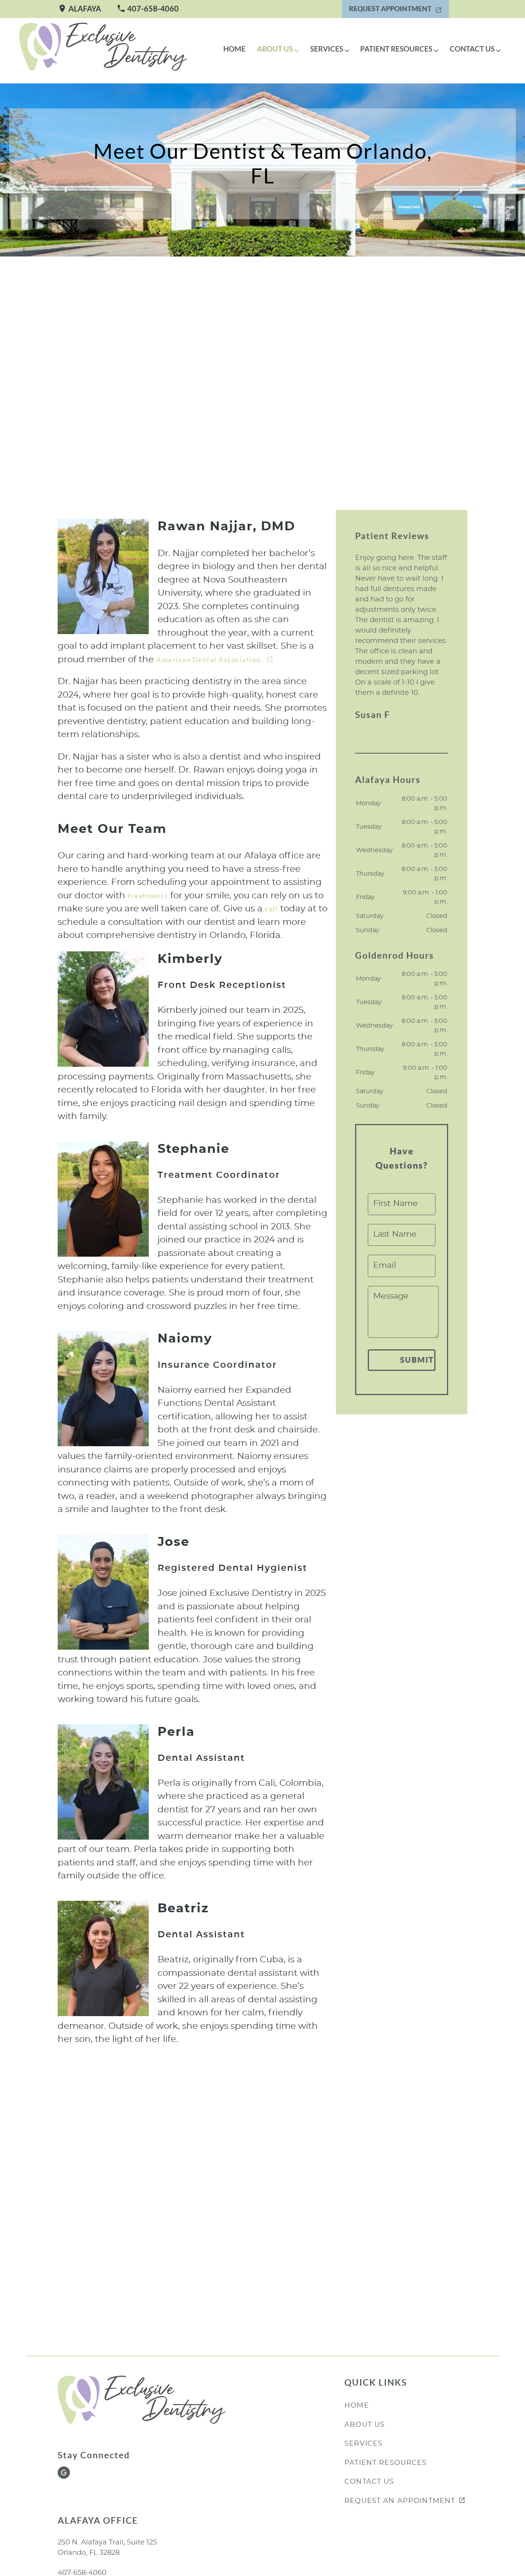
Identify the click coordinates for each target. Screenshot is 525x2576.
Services (327, 49)
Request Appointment (390, 9)
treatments (148, 896)
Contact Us (472, 49)
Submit (417, 1360)
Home (234, 49)
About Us (275, 49)
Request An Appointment (400, 2501)
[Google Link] (64, 2473)
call (271, 909)
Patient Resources (396, 49)
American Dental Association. (209, 660)
